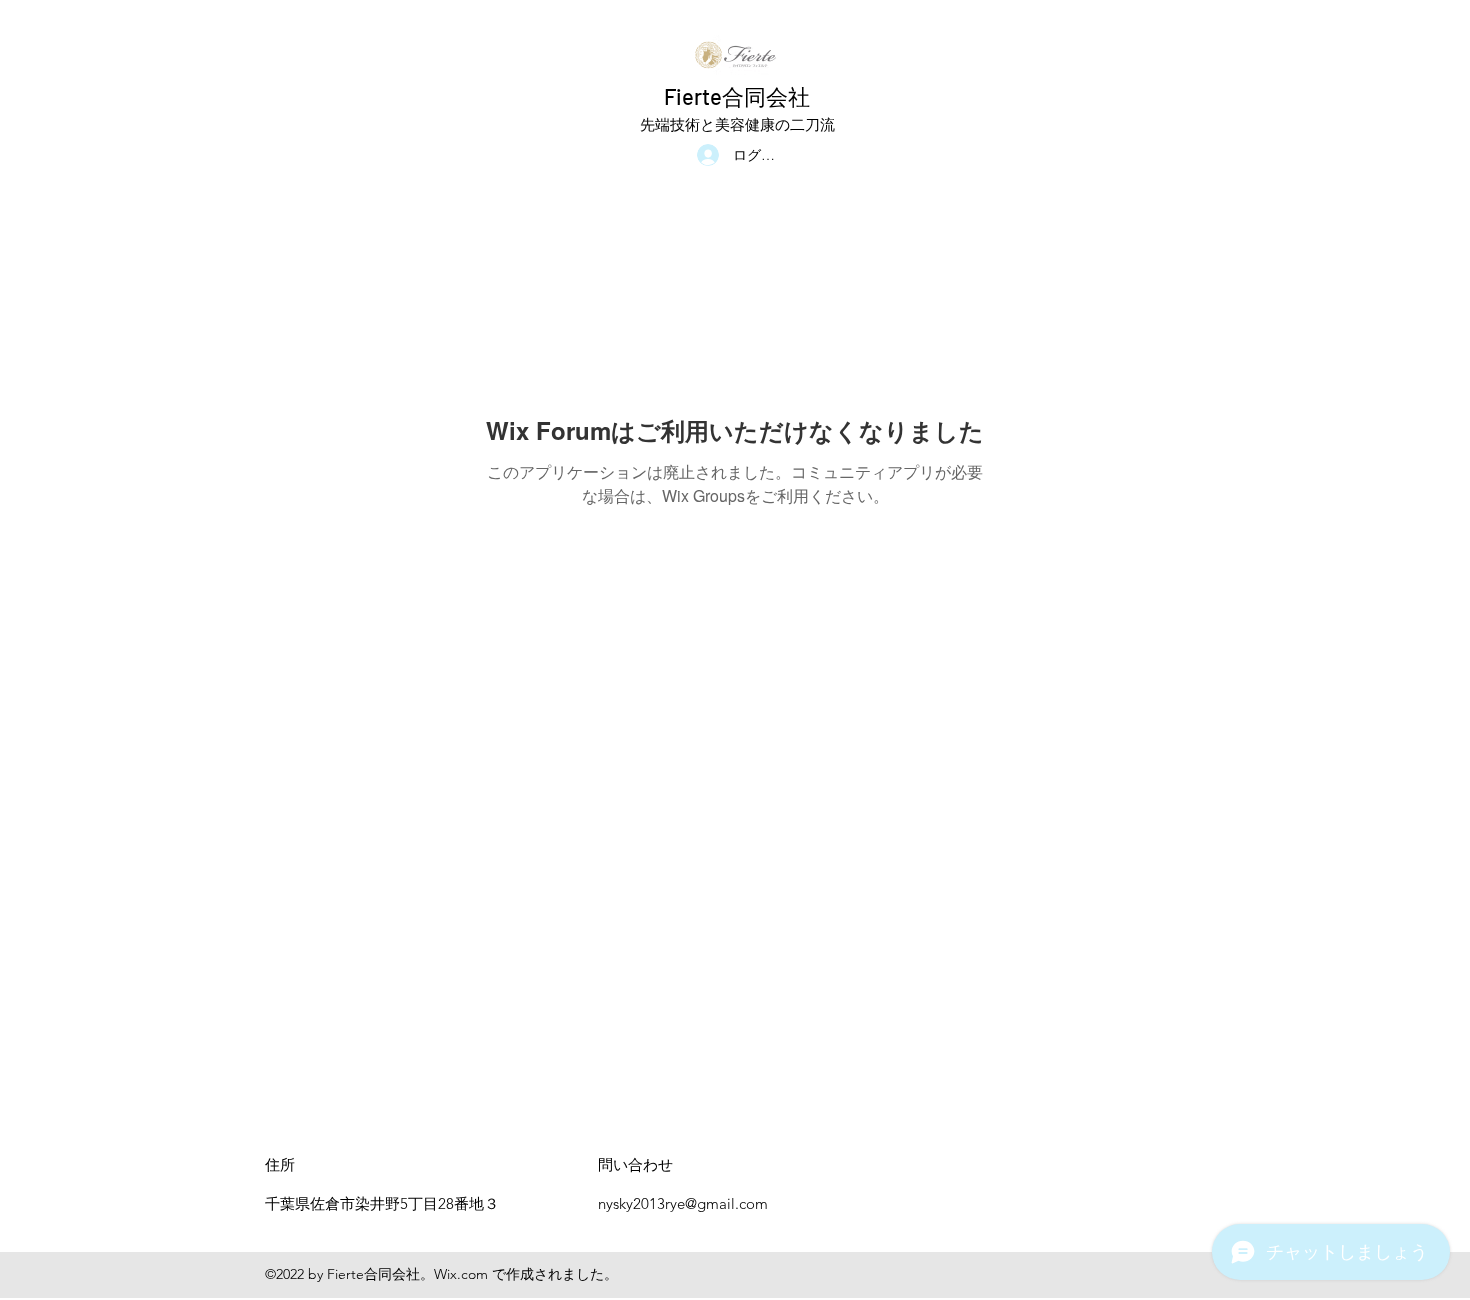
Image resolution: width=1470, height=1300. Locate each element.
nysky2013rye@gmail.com (683, 1203)
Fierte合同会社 (737, 96)
